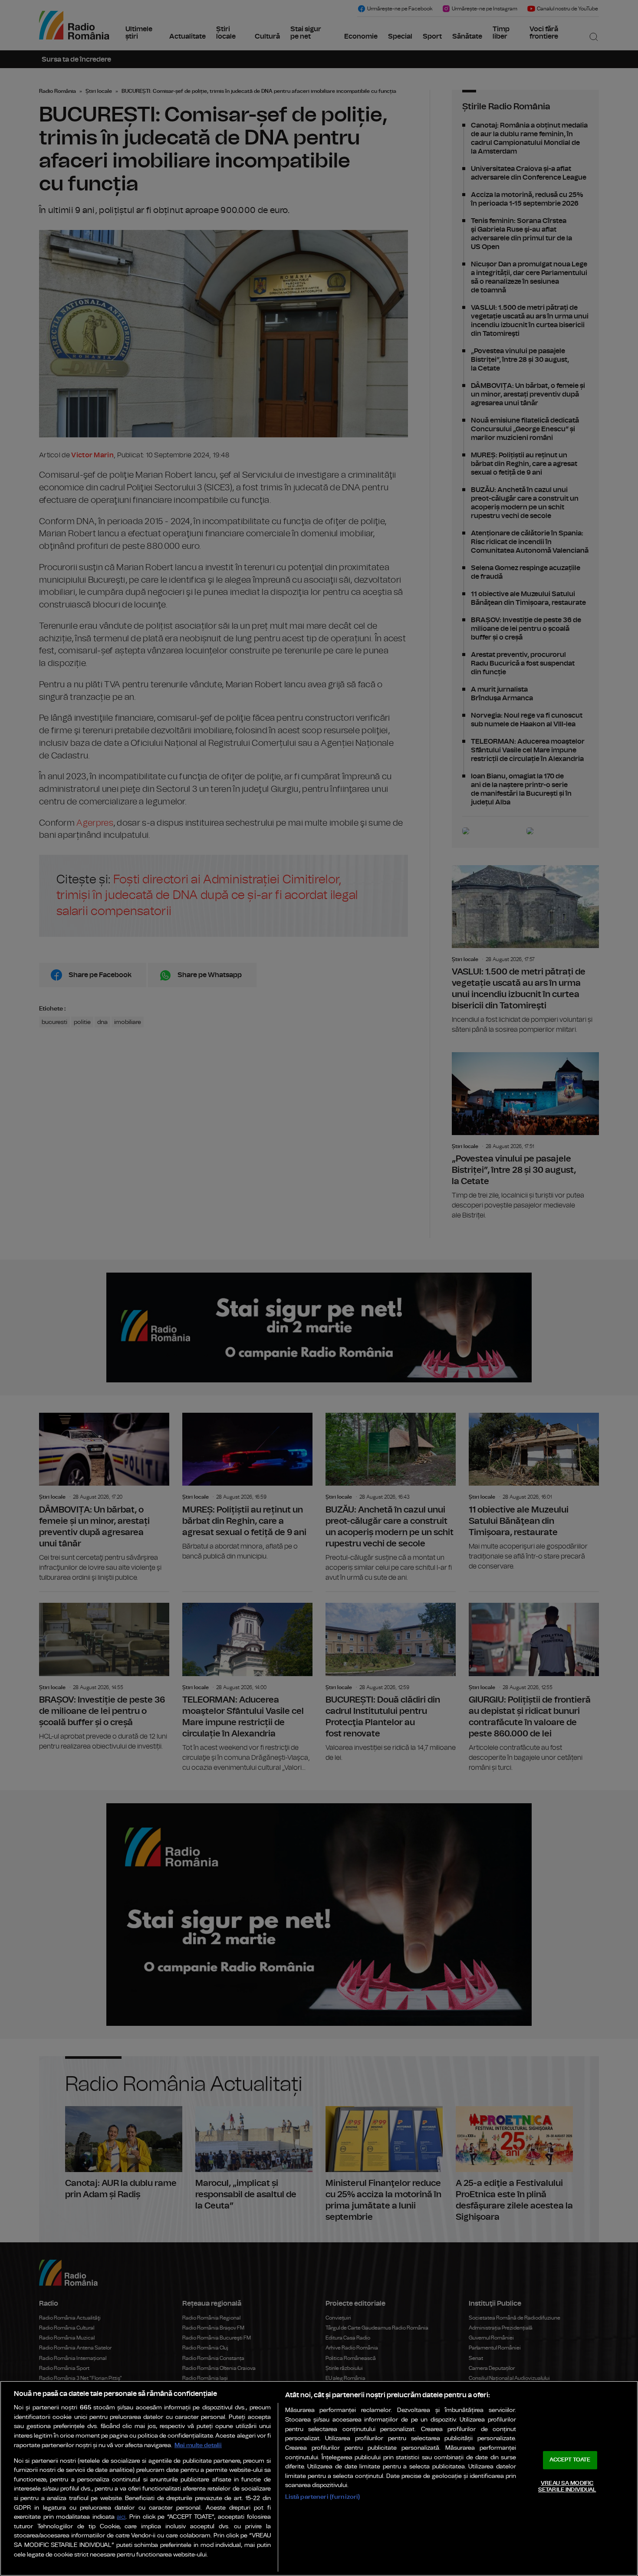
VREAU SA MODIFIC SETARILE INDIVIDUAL (567, 2487)
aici (121, 2517)
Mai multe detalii (198, 2445)
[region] (319, 2478)
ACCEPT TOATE (570, 2460)
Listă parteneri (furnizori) (323, 2497)
